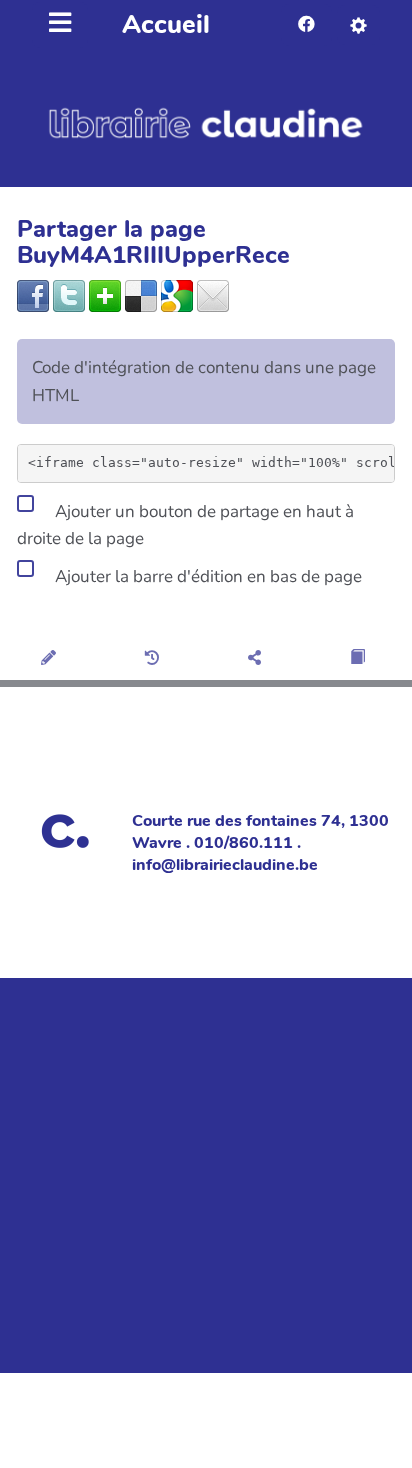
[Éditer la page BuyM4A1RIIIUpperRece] (51, 659)
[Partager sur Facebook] (33, 294)
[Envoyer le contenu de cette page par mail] (213, 294)
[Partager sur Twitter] (69, 294)
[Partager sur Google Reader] (177, 294)
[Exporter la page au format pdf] (360, 659)
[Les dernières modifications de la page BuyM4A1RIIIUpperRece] (155, 659)
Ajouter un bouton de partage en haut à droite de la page (185, 525)
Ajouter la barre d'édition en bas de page (206, 575)
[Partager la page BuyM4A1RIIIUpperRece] (257, 659)
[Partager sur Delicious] (141, 294)
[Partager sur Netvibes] (105, 294)
